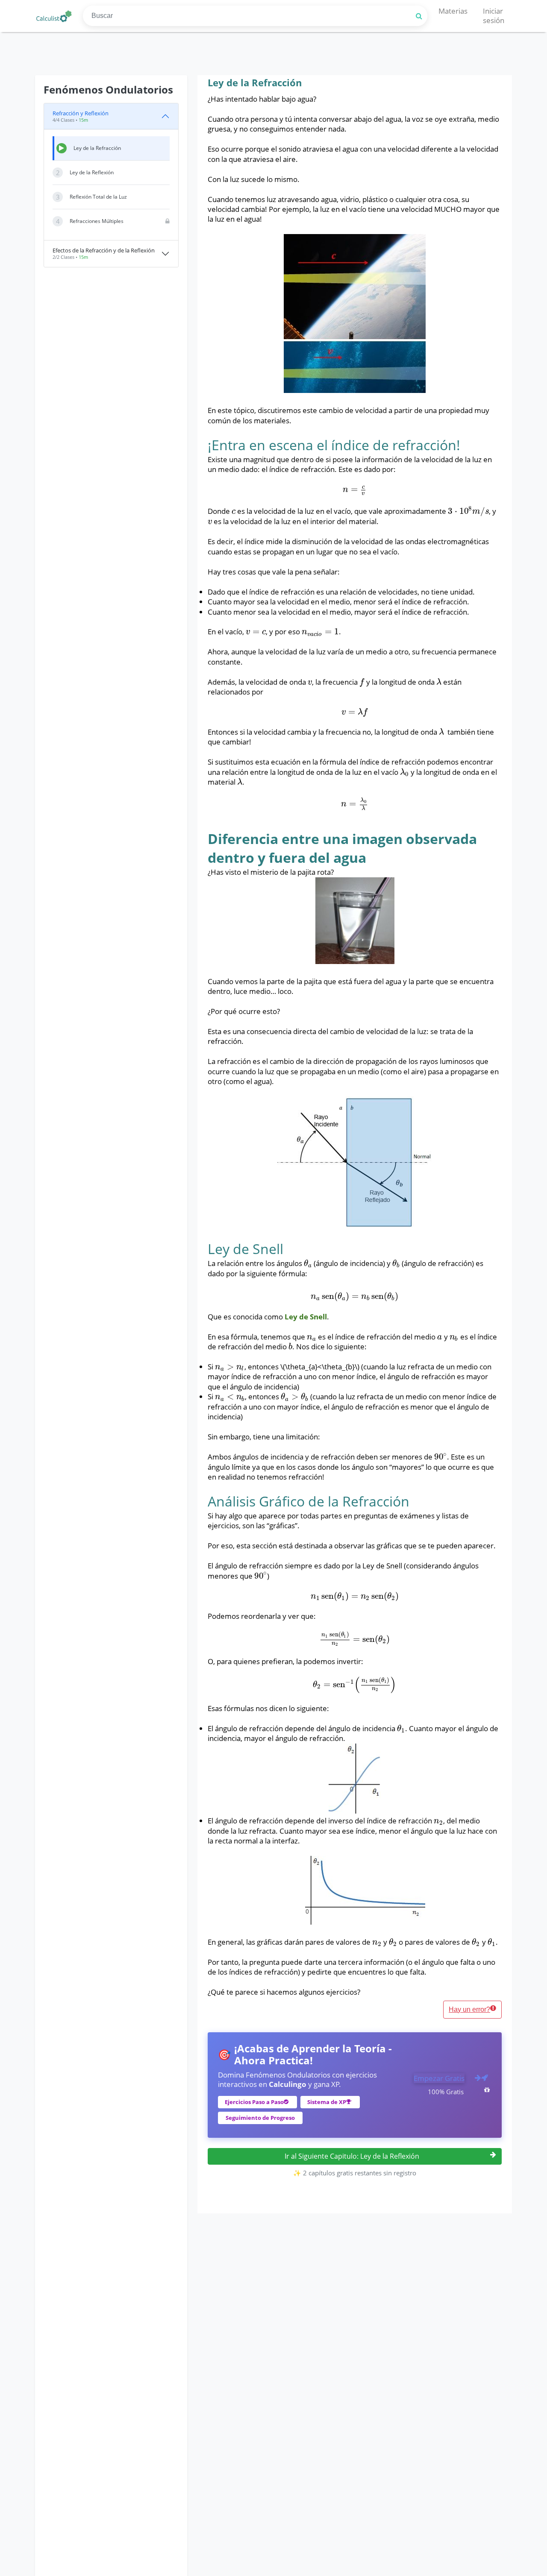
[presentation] (355, 489)
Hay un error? (469, 2009)
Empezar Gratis (439, 2078)
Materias (453, 11)
